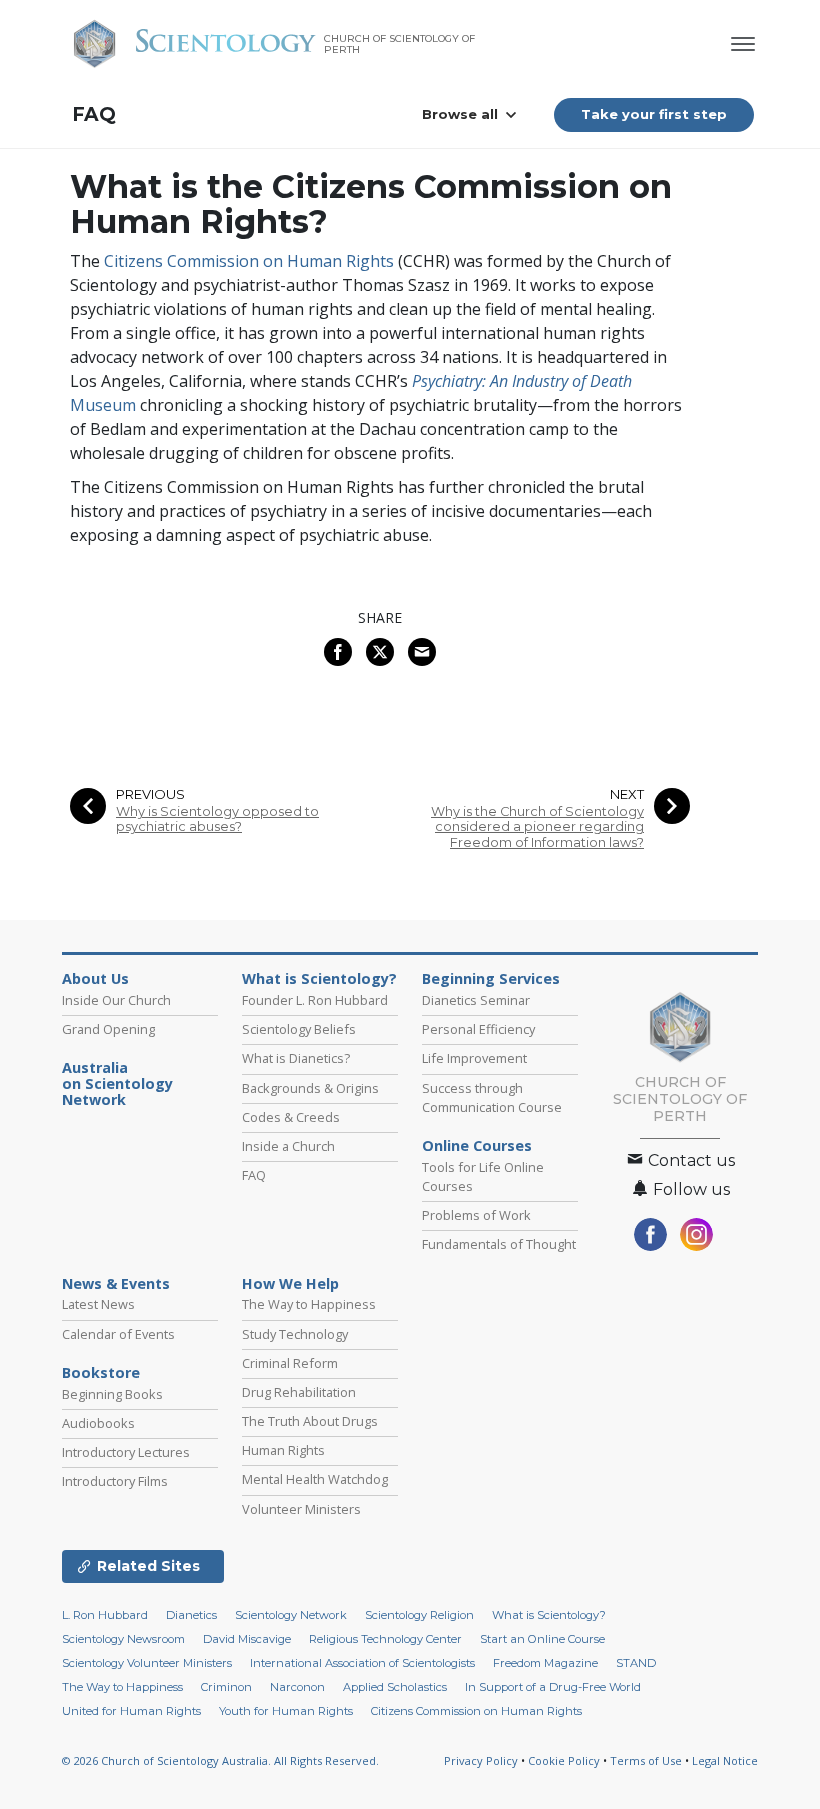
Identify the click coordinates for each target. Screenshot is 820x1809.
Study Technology (295, 1334)
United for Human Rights (131, 1711)
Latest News (98, 1304)
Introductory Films (115, 1481)
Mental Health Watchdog (315, 1479)
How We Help (290, 1284)
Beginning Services (491, 979)
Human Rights (283, 1450)
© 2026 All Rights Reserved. (220, 1760)
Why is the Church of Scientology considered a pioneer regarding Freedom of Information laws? (537, 827)
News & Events (116, 1284)
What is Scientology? (319, 979)
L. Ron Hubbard (105, 1615)
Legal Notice (725, 1760)
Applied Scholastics (395, 1687)
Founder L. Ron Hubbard (315, 1000)
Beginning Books (112, 1394)
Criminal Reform (290, 1363)
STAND (636, 1663)
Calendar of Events (118, 1334)
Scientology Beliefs (299, 1029)
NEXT (627, 794)
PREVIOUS (150, 794)
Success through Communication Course (492, 1097)
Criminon (226, 1687)
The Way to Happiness (309, 1304)
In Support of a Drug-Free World (553, 1687)
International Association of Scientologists (362, 1663)
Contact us (689, 1160)
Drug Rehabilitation (299, 1392)
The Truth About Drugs (310, 1421)
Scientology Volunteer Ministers (147, 1663)
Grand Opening (108, 1029)
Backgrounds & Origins (310, 1088)
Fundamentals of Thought (499, 1244)
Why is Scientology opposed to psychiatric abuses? (217, 819)
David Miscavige (247, 1639)
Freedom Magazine (545, 1663)
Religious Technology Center (385, 1639)
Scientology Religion (419, 1615)
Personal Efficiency (478, 1029)
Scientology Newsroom (123, 1639)
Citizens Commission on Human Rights (249, 261)
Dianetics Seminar (476, 1000)
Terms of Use (646, 1760)
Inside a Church (288, 1146)
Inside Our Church (116, 1000)
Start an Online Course (542, 1639)
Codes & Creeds (291, 1117)
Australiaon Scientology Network (117, 1084)
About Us (95, 979)
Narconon (297, 1687)
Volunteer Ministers (301, 1509)
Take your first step (654, 114)
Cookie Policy (564, 1760)
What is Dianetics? (296, 1058)
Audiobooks (98, 1423)
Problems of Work (476, 1215)
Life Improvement (474, 1058)
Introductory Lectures (126, 1452)
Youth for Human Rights (286, 1711)
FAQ (94, 114)
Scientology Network (291, 1615)
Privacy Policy (481, 1760)
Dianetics (191, 1615)
